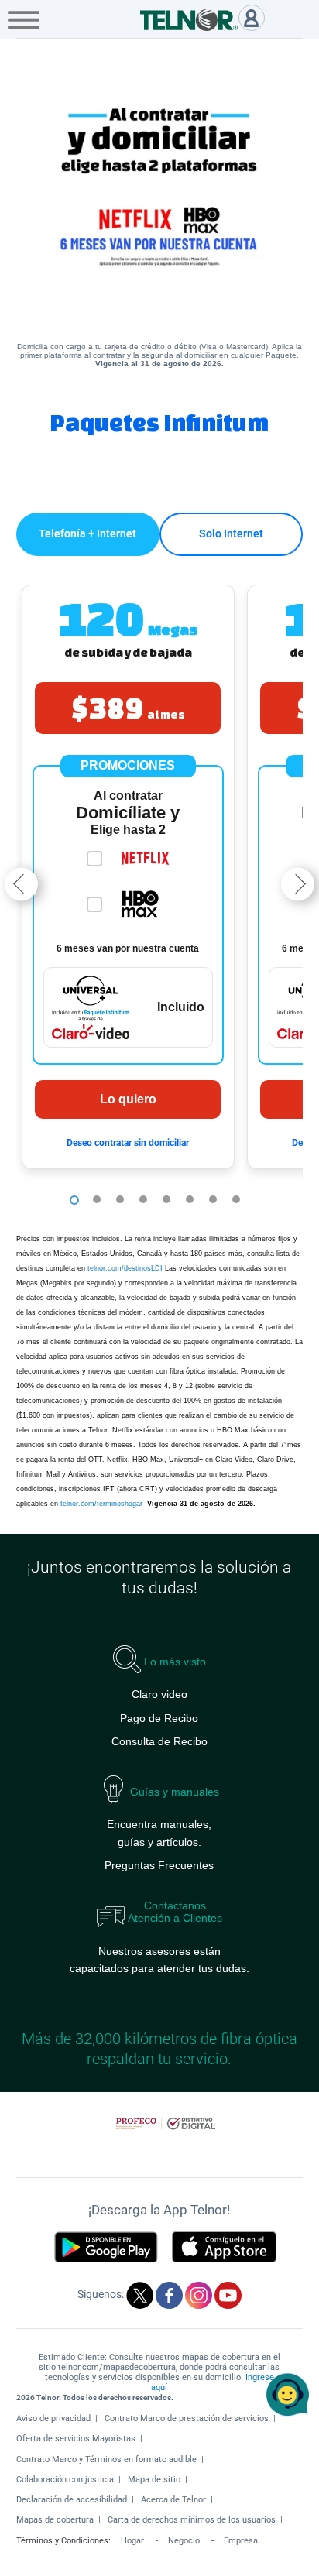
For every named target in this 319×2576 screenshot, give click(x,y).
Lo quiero (128, 1099)
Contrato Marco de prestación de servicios (187, 2418)
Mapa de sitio (154, 2480)
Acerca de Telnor (173, 2500)
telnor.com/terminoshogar (103, 1504)
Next (298, 885)
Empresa (241, 2541)
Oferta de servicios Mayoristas (76, 2439)
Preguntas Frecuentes (159, 1865)
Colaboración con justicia (65, 2480)
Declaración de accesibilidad (72, 2500)
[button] (128, 877)
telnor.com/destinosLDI (125, 1268)
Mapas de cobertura (55, 2520)
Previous (21, 885)
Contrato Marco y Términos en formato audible (106, 2459)
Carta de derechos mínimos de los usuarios (192, 2520)
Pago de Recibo (159, 1718)
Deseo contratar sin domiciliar (128, 1143)
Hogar (132, 2541)
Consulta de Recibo (159, 1741)
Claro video (159, 1694)
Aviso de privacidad (53, 2418)
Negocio (184, 2541)
